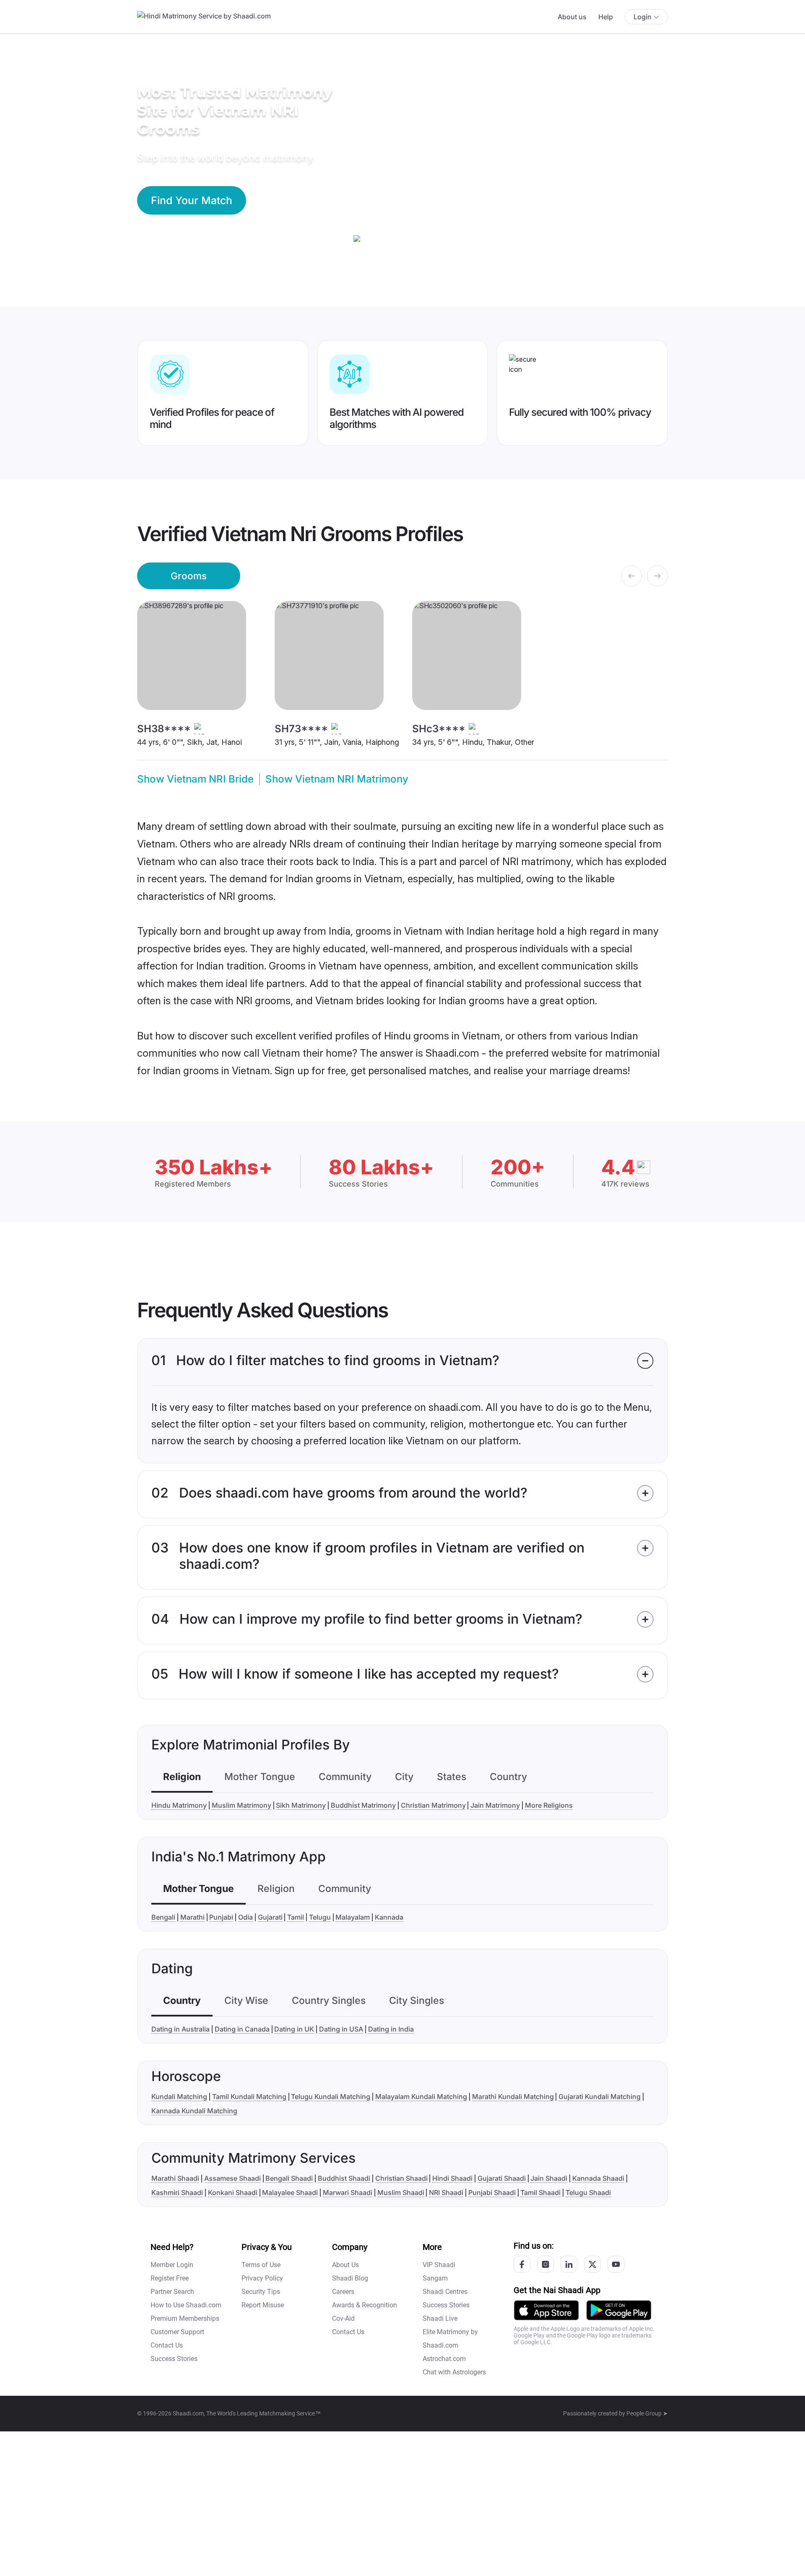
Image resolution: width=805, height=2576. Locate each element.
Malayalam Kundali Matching (421, 2097)
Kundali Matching (179, 2097)
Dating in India (391, 2029)
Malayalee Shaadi (290, 2192)
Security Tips (261, 2292)
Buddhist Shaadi (344, 2178)
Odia (245, 1917)
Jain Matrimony (495, 1805)
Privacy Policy (262, 2278)
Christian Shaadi (401, 2178)
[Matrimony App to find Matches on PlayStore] (619, 2310)
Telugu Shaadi (588, 2192)
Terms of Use (261, 2265)
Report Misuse (263, 2305)
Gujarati (270, 1917)
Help (606, 17)
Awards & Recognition (365, 2305)
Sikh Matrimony (301, 1805)
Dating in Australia (180, 2029)
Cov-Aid (343, 2318)
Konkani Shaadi (233, 2192)
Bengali (163, 1917)
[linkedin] (569, 2264)
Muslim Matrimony (241, 1805)
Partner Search (172, 2292)
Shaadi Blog (350, 2278)
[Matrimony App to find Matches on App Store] (546, 2310)
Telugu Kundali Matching (331, 2097)
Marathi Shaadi (175, 2178)
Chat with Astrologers (454, 2372)
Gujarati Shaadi (502, 2178)
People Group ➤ (647, 2413)
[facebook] (522, 2264)
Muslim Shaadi (401, 2192)
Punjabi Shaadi (492, 2192)
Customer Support (177, 2332)
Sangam (435, 2278)
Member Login (172, 2265)
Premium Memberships (185, 2318)
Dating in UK (294, 2029)
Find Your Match (192, 200)
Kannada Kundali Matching (194, 2111)
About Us (345, 2265)
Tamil (296, 1917)
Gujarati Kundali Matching (600, 2097)
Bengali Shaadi (289, 2178)
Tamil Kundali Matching (249, 2097)
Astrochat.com (444, 2359)
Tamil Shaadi (540, 2192)
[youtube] (616, 2264)
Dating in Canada (242, 2029)
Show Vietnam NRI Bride (195, 779)
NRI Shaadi (446, 2192)
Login (643, 17)
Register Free (170, 2278)
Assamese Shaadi (232, 2178)
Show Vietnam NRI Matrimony (337, 779)
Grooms (189, 576)
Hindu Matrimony (179, 1805)
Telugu (320, 1917)
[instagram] (545, 2264)
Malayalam (353, 1917)
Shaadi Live (440, 2318)
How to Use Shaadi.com (186, 2305)
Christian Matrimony (433, 1805)
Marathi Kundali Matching (513, 2097)
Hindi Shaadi (452, 2178)
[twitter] (592, 2264)
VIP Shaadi (439, 2265)
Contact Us (167, 2345)
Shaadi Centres (445, 2292)
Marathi (192, 1917)
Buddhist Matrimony (363, 1805)
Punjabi (221, 1917)
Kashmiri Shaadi (177, 2192)
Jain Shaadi (549, 2178)
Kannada (389, 1917)
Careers (343, 2292)
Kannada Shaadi (598, 2178)
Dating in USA (341, 2029)
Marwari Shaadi (348, 2192)
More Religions (549, 1805)
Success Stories (174, 2359)
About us (572, 17)
